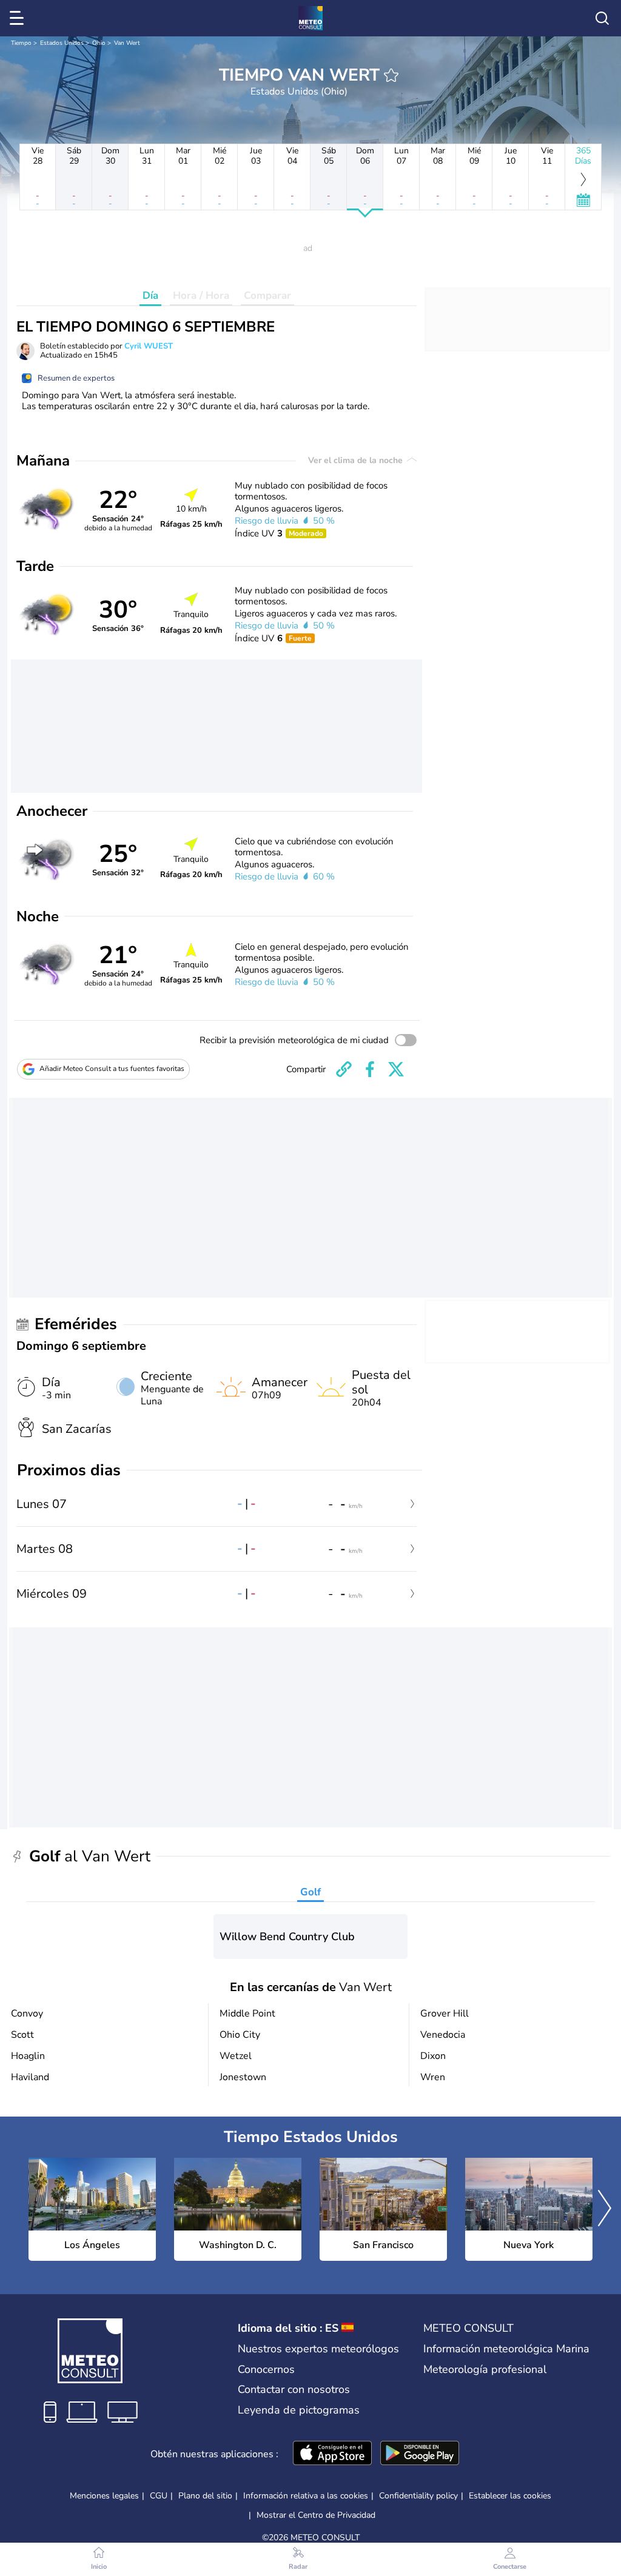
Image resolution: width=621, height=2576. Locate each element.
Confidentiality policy (418, 2496)
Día (150, 295)
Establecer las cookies (510, 2496)
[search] (602, 18)
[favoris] (391, 75)
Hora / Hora (201, 295)
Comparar (267, 295)
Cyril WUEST (149, 346)
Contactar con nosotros (294, 2389)
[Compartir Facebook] (370, 1069)
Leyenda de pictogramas (299, 2410)
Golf (310, 1892)
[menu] (19, 18)
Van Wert (127, 43)
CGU (159, 2496)
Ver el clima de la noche (357, 460)
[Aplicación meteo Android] (420, 2454)
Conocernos (266, 2369)
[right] (605, 2209)
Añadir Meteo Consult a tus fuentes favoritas (112, 1069)
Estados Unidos (62, 43)
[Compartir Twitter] (396, 1069)
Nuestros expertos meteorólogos (318, 2349)
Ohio (99, 43)
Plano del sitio (205, 2496)
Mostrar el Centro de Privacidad (316, 2515)
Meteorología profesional (485, 2369)
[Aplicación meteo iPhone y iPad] (332, 2454)
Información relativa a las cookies (306, 2496)
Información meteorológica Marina (506, 2349)
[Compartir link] (344, 1069)
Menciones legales (104, 2496)
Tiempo (21, 43)
